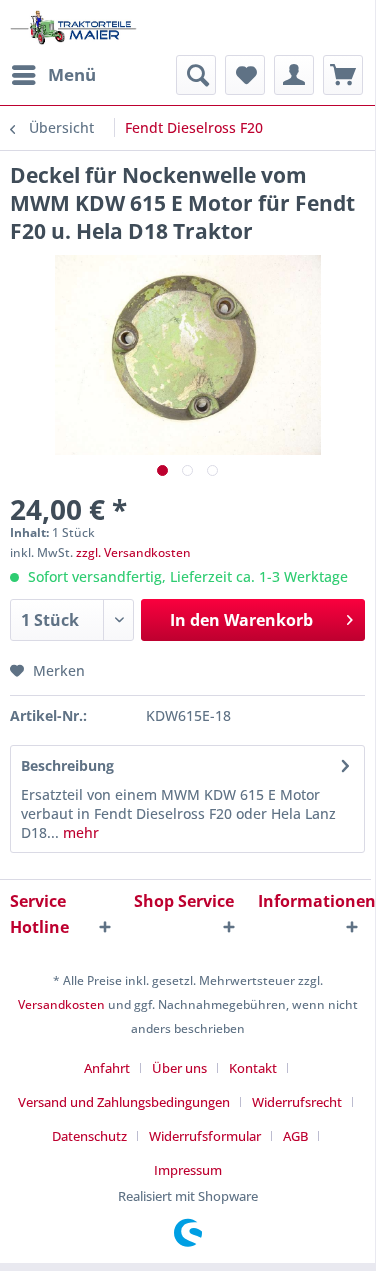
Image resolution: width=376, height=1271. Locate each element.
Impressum (188, 1170)
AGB (295, 1136)
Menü (72, 74)
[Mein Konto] (294, 75)
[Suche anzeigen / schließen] (196, 75)
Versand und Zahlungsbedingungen (124, 1102)
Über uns (179, 1068)
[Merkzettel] (245, 75)
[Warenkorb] (343, 75)
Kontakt (253, 1068)
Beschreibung (67, 765)
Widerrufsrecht (297, 1102)
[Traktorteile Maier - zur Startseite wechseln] (73, 27)
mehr (79, 832)
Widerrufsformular (205, 1136)
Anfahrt (107, 1068)
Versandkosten (61, 1004)
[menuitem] (53, 75)
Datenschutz (89, 1136)
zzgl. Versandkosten (133, 552)
